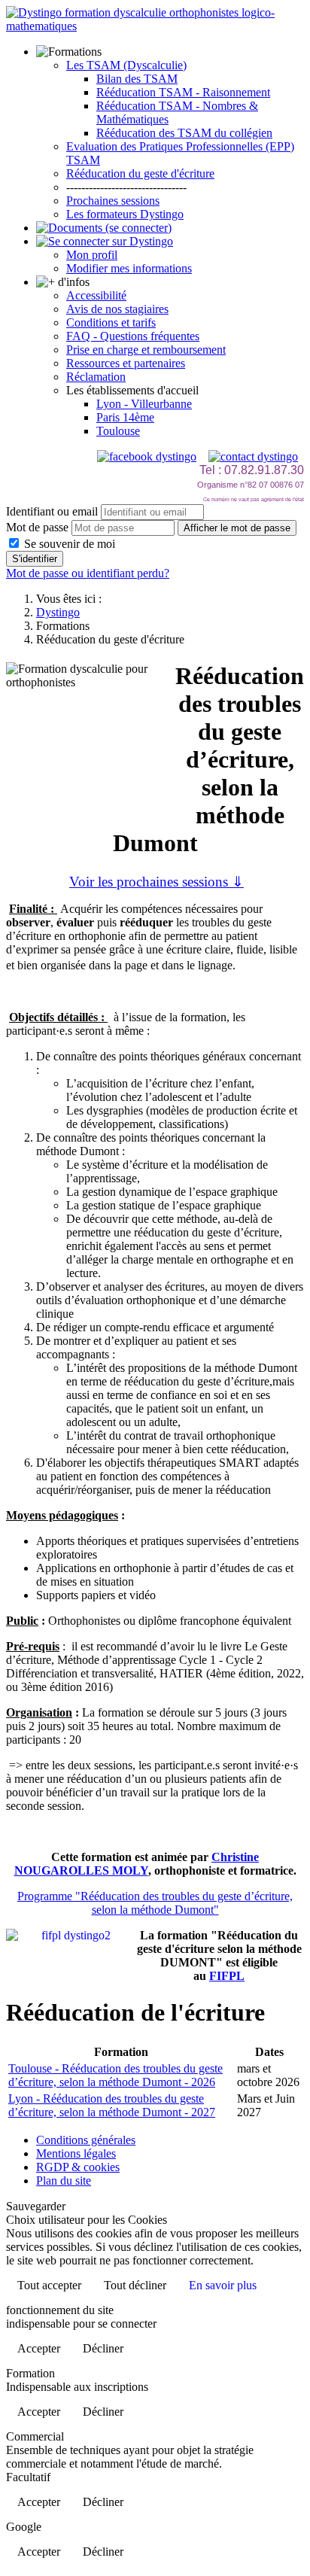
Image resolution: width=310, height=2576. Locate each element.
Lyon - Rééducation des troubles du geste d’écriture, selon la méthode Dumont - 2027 (112, 2105)
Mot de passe (37, 527)
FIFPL (227, 1976)
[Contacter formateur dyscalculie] (253, 456)
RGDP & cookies (78, 2167)
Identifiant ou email (52, 511)
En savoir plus (223, 2285)
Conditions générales (86, 2140)
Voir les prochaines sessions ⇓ (157, 882)
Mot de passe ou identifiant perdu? (88, 573)
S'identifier (35, 559)
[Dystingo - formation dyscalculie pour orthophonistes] (155, 26)
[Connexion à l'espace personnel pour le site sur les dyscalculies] (105, 241)
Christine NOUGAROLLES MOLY (137, 1864)
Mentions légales (76, 2153)
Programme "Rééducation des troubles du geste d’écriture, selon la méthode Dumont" (155, 1903)
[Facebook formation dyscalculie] (147, 456)
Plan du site (64, 2181)
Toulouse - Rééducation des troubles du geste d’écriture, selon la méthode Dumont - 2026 (115, 2075)
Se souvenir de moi (68, 544)
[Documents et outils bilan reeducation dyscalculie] (104, 228)
